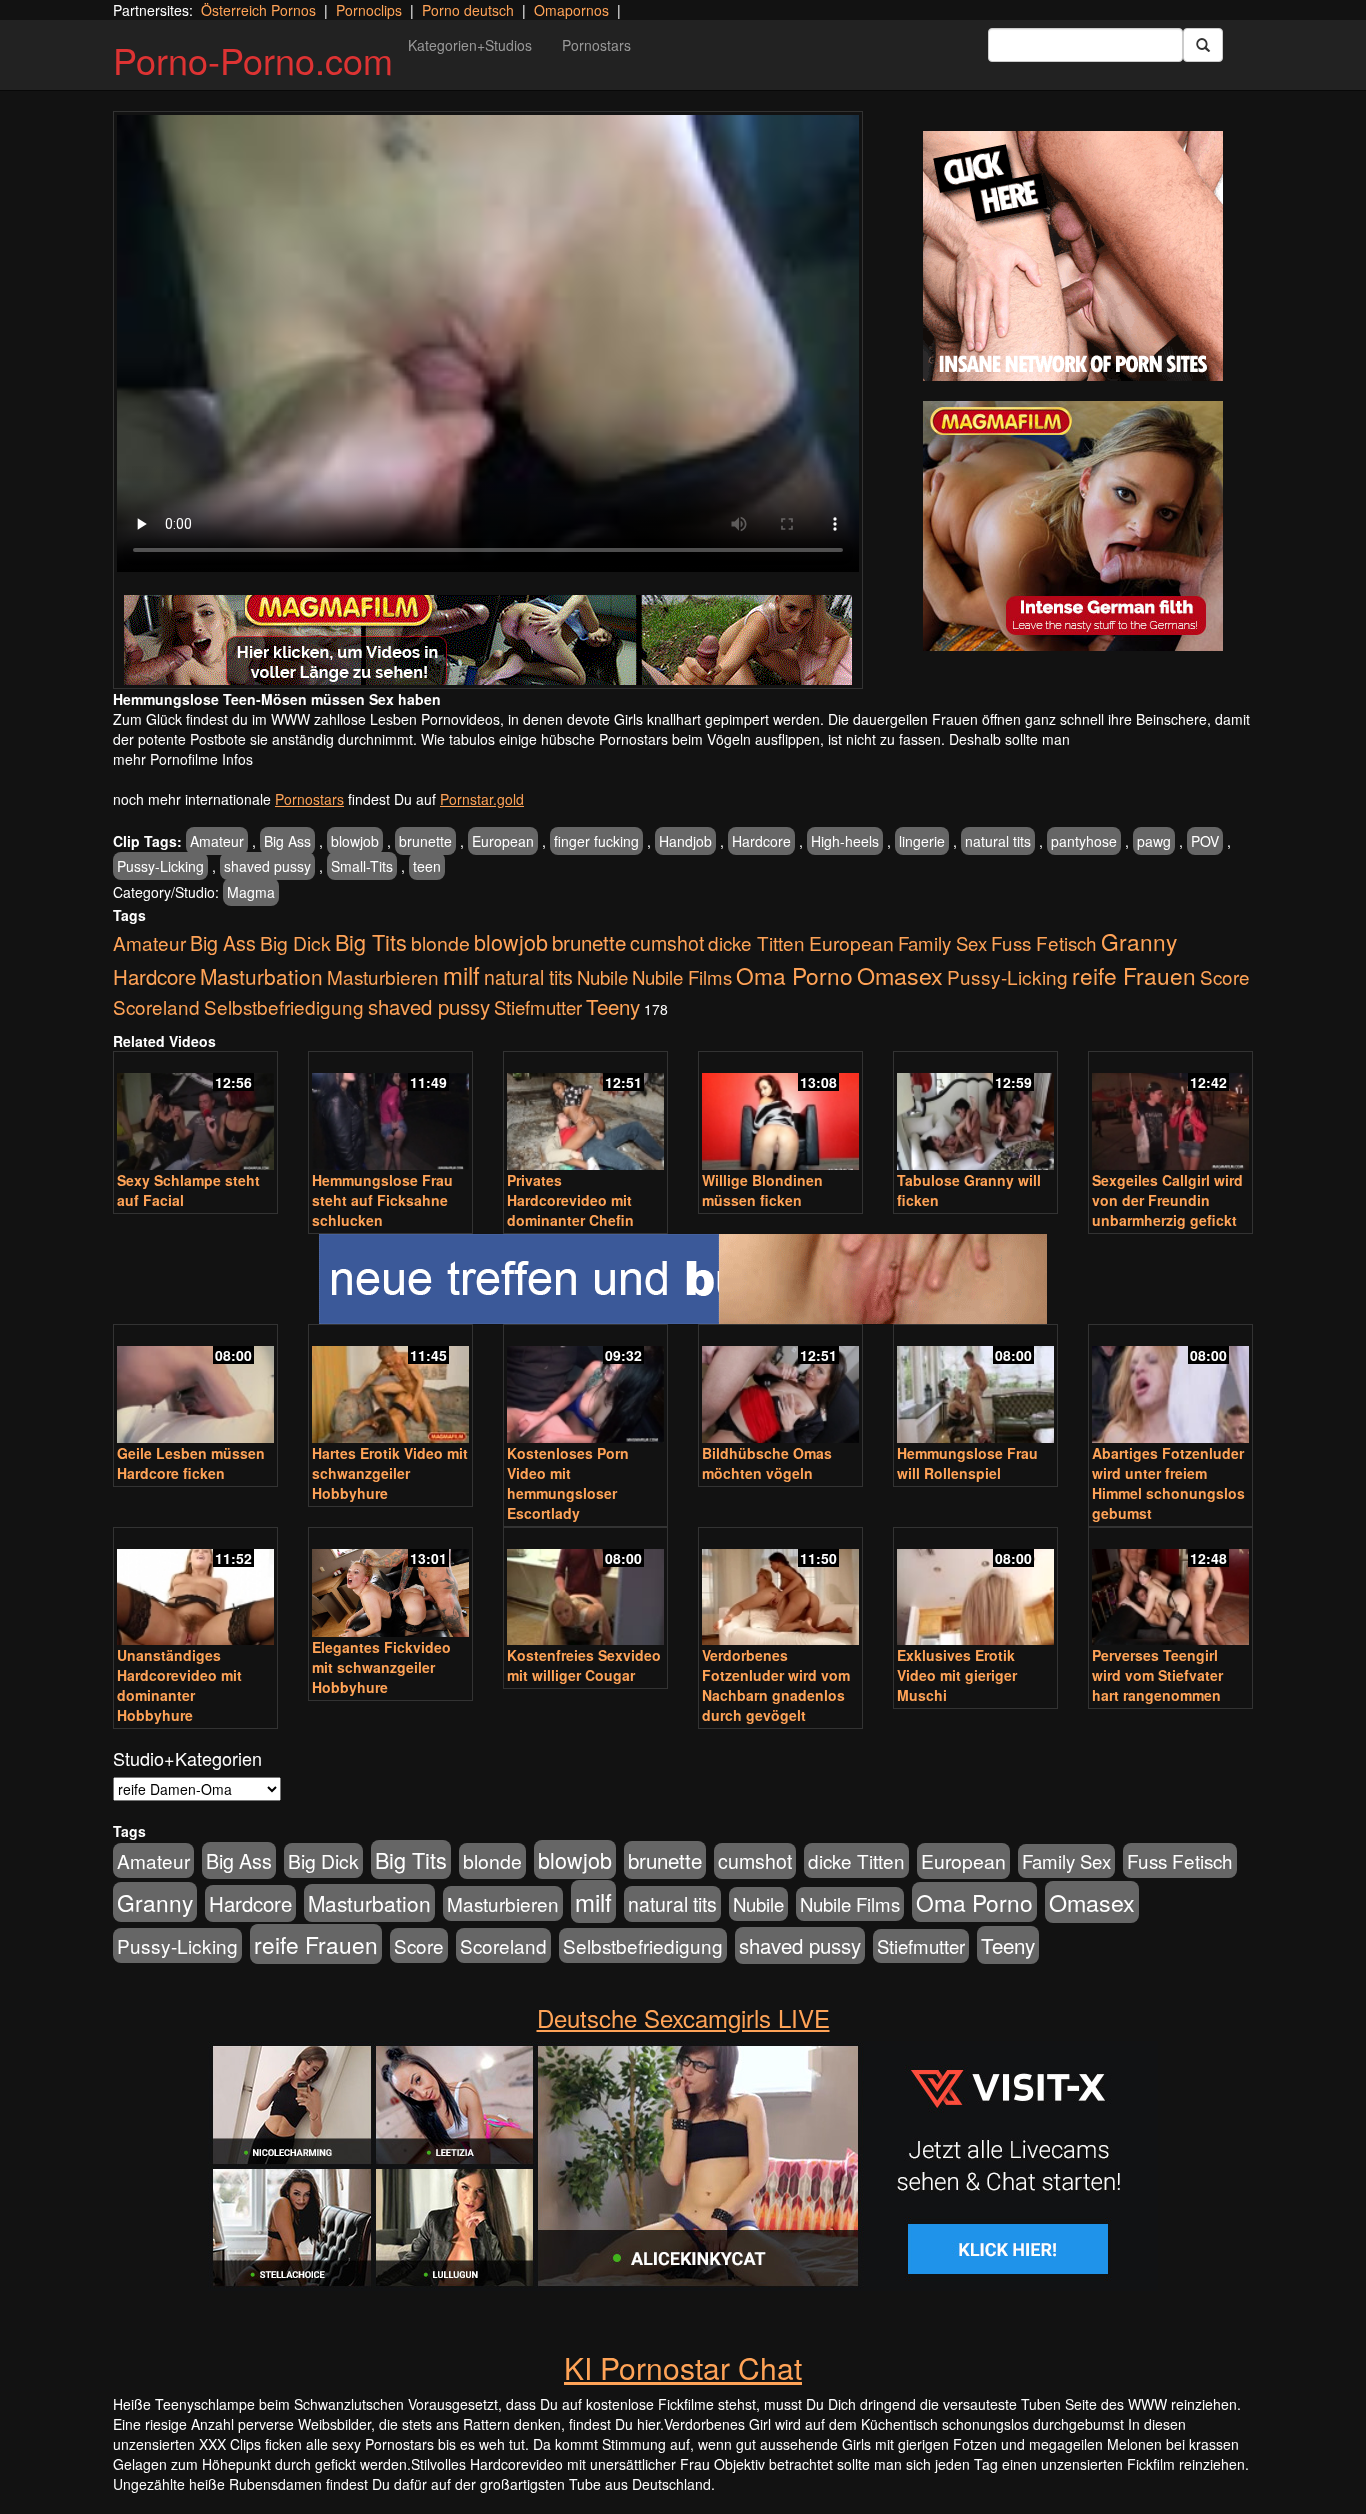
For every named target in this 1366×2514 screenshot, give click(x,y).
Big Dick (295, 942)
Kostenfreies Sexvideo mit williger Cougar (584, 1665)
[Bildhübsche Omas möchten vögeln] (780, 1385)
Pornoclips (369, 10)
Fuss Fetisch (1044, 942)
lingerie (922, 841)
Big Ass (287, 841)
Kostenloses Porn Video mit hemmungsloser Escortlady (568, 1483)
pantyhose (1084, 841)
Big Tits (371, 941)
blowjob (355, 841)
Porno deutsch (468, 10)
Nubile (602, 977)
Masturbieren (383, 976)
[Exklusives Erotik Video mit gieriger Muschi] (975, 1588)
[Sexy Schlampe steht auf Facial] (195, 1112)
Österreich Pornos (258, 10)
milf (461, 974)
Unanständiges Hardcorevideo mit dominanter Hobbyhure (179, 1685)
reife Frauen (1134, 975)
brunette (425, 841)
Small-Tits (362, 866)
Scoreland (156, 1006)
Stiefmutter (538, 1007)
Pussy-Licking (160, 866)
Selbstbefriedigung (284, 1006)
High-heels (845, 841)
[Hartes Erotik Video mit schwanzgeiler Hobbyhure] (390, 1385)
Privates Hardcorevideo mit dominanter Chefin (570, 1200)
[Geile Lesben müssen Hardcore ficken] (195, 1385)
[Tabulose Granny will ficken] (975, 1112)
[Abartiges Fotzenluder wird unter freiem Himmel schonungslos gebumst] (1170, 1385)
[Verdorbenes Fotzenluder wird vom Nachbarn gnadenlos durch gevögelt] (780, 1588)
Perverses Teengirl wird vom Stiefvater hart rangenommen (1157, 1675)
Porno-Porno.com (253, 59)
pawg (1154, 841)
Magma (251, 892)
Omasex (900, 975)
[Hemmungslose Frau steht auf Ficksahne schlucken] (390, 1112)
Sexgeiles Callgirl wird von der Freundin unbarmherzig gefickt (1167, 1200)
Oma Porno (794, 975)
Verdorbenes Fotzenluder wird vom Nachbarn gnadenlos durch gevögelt (776, 1685)
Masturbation (261, 976)
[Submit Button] (1203, 45)
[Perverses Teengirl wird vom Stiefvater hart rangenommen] (1170, 1588)
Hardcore (761, 841)
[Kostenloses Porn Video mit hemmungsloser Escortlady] (585, 1385)
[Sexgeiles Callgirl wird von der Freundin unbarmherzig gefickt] (1170, 1112)
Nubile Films (682, 977)
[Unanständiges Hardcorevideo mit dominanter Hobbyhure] (195, 1588)
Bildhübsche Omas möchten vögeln (767, 1463)
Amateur (217, 841)
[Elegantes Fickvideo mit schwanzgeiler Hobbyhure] (390, 1584)
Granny (1139, 941)
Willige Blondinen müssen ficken (762, 1190)
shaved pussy (267, 866)
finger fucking (596, 841)
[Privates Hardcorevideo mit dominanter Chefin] (585, 1112)
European (503, 841)
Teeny (613, 1006)
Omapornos (571, 10)
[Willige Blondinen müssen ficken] (780, 1112)
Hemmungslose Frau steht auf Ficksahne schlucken (382, 1200)
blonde (440, 943)
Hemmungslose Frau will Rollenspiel (967, 1463)
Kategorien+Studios (470, 45)
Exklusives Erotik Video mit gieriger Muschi (957, 1675)
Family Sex (942, 943)
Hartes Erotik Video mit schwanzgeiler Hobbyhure (390, 1473)
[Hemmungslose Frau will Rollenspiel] (975, 1385)
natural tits (998, 841)
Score (1225, 976)
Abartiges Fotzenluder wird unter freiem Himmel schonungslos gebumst (1168, 1483)
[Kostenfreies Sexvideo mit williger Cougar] (585, 1588)
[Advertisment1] (1073, 256)
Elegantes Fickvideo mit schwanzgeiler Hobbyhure (381, 1667)
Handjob (685, 841)
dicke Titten (756, 942)
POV (1205, 841)
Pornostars (596, 45)
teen (427, 866)
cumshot (667, 943)
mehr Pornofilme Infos (183, 759)
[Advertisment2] (1073, 526)
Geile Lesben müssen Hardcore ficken (191, 1463)
